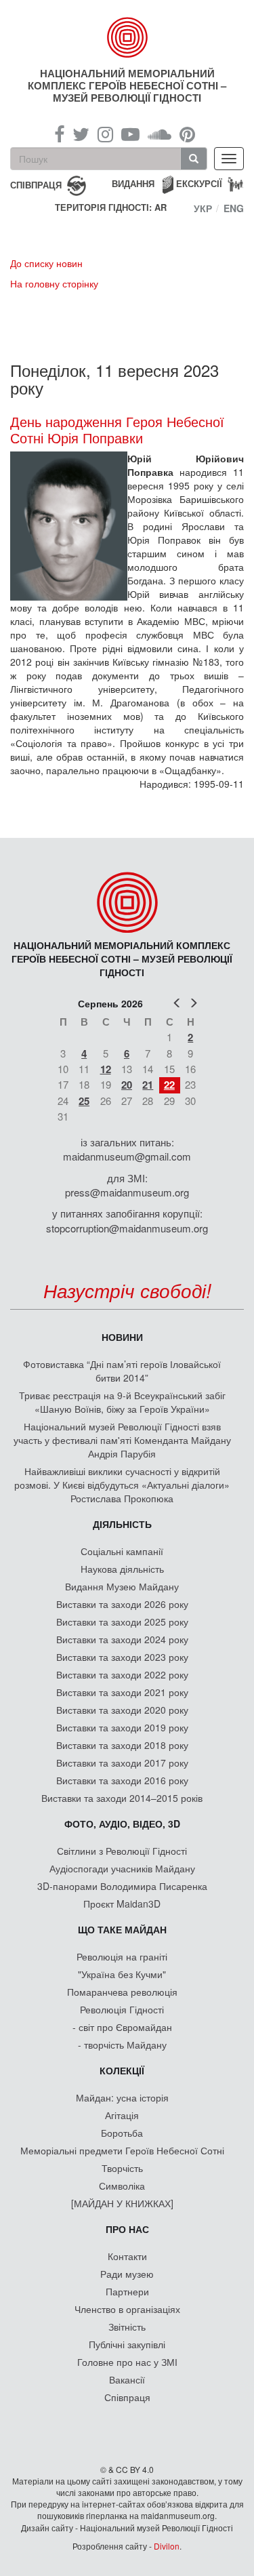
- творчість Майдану (122, 2045)
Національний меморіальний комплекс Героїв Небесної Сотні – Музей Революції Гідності (127, 85)
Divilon (167, 2546)
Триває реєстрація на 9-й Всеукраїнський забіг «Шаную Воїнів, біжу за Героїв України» (122, 1402)
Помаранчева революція (122, 1992)
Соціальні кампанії (122, 1551)
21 (148, 1085)
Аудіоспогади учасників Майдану (122, 1868)
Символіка (122, 2186)
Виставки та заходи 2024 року (122, 1639)
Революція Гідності (122, 2009)
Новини (122, 1337)
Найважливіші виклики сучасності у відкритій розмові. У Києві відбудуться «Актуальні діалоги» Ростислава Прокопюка (122, 1485)
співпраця (36, 184)
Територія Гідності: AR (111, 207)
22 (169, 1085)
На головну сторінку (54, 283)
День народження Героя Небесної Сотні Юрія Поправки (117, 430)
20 (127, 1085)
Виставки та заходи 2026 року (122, 1604)
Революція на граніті (122, 1956)
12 (106, 1069)
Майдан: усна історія (122, 2097)
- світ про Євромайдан (122, 2027)
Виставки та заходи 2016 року (122, 1780)
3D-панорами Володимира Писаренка (122, 1886)
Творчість (122, 2168)
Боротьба (122, 2133)
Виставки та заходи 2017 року (122, 1763)
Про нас (127, 2229)
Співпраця (127, 2397)
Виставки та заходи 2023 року (122, 1657)
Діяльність (122, 1524)
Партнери (127, 2291)
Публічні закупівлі (127, 2344)
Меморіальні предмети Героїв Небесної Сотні (122, 2150)
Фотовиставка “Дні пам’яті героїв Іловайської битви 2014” (122, 1371)
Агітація (122, 2115)
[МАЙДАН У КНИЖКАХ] (122, 2203)
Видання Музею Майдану (122, 1586)
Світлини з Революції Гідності (122, 1851)
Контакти (127, 2256)
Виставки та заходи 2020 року (122, 1710)
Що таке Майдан (122, 1929)
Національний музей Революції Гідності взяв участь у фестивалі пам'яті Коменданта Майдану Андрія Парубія (122, 1440)
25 (84, 1101)
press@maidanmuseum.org (127, 1192)
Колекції (122, 2070)
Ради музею (127, 2274)
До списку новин (46, 263)
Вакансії (127, 2379)
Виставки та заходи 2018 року (122, 1745)
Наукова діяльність (122, 1569)
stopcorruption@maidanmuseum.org (127, 1228)
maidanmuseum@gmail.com (127, 1156)
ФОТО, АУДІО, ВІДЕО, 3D (122, 1824)
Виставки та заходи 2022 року (122, 1674)
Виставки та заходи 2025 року (122, 1622)
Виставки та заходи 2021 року (122, 1692)
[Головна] (127, 37)
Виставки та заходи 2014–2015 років (122, 1798)
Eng (234, 208)
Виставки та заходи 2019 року (122, 1727)
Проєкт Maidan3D (122, 1904)
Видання (133, 183)
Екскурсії (199, 183)
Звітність (127, 2327)
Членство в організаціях (127, 2309)
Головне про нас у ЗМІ (127, 2362)
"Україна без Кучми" (122, 1974)
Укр (203, 208)
